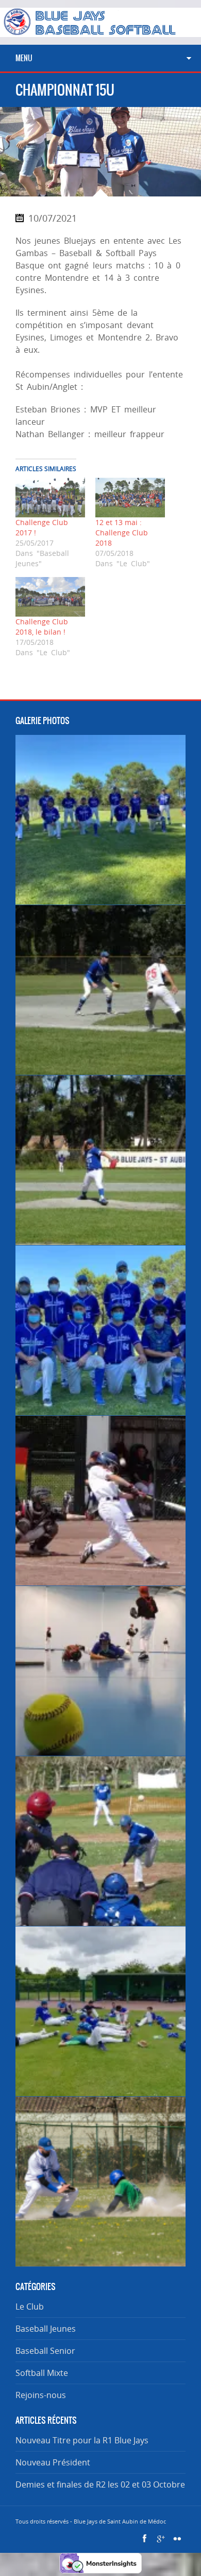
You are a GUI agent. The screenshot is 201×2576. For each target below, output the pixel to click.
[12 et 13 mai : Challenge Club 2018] (130, 498)
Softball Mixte (42, 2373)
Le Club (30, 2307)
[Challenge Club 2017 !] (50, 498)
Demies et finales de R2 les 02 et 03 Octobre (100, 2484)
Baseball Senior (45, 2351)
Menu (24, 58)
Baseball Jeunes (46, 2329)
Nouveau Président (53, 2462)
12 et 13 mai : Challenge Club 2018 (122, 533)
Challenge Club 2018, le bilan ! (42, 627)
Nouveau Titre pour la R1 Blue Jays (82, 2440)
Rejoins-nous (41, 2395)
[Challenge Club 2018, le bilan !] (50, 597)
